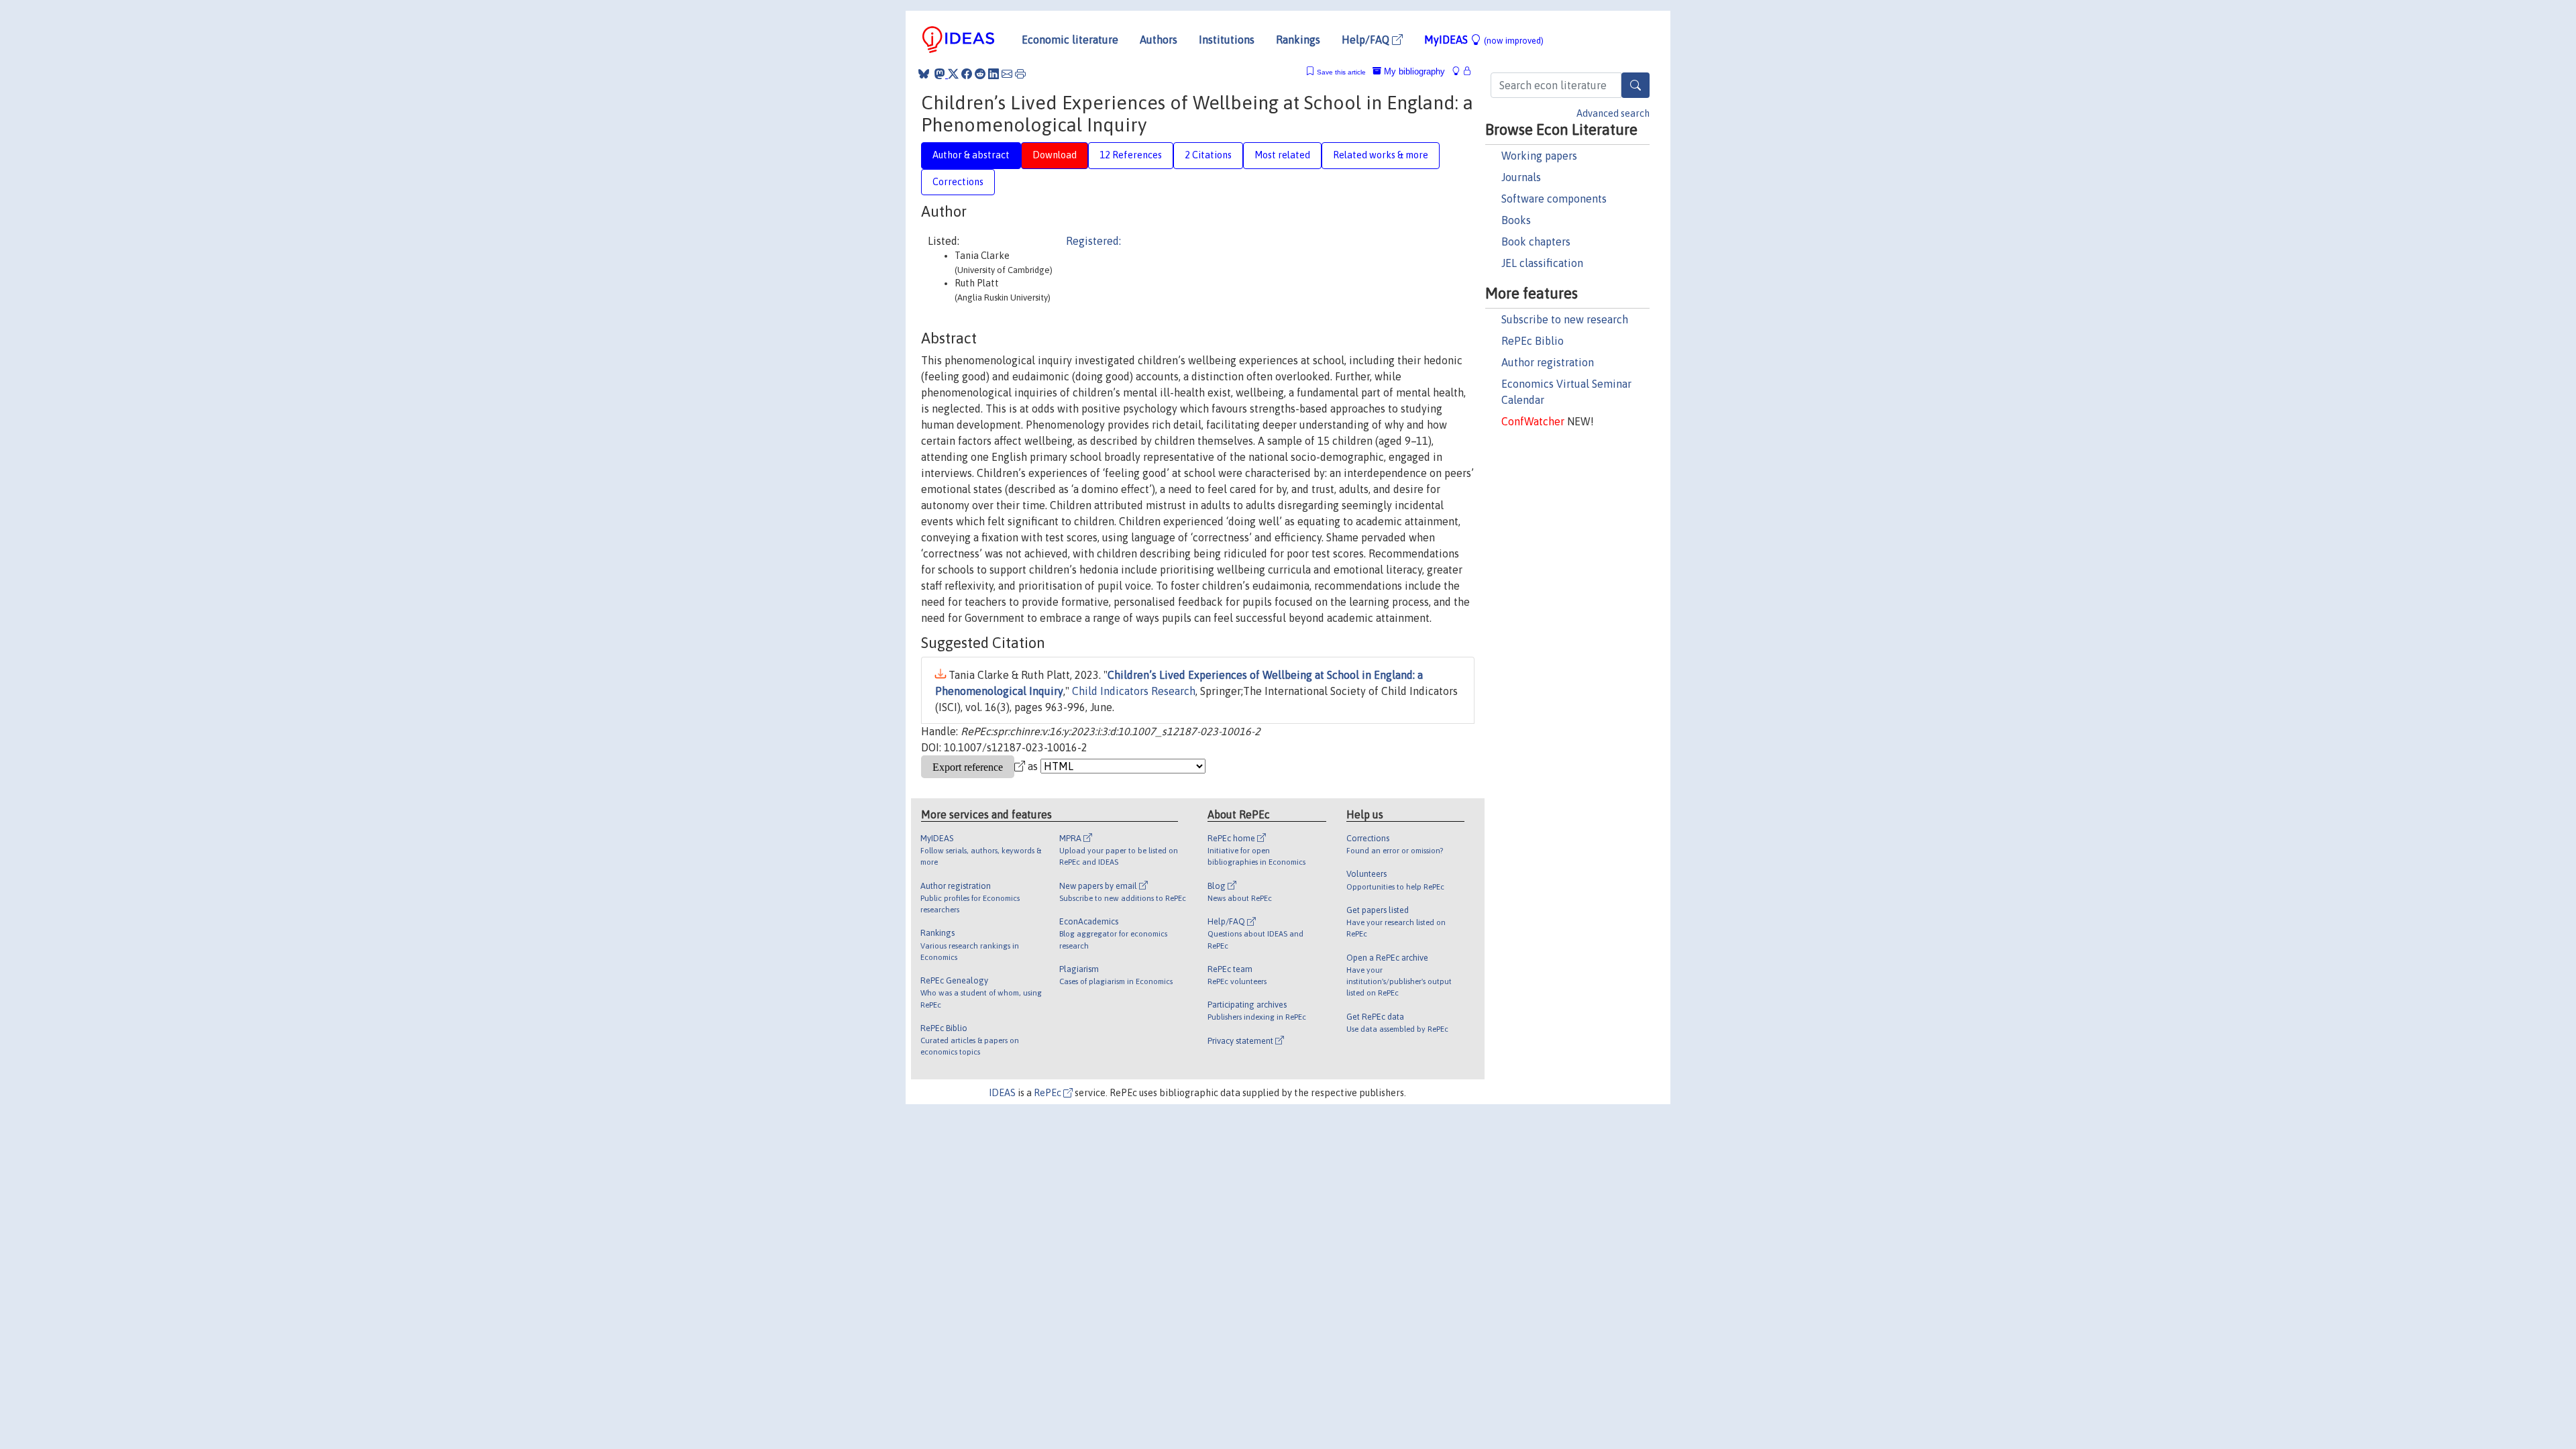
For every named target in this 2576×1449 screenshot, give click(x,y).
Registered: (1093, 241)
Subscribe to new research (1565, 319)
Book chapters (1536, 241)
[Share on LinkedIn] (994, 74)
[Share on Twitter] (953, 74)
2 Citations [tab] (1208, 155)
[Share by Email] (1007, 74)
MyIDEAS (1484, 40)
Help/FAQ (1367, 40)
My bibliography (1413, 71)
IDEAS (1002, 1093)
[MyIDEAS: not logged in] (1460, 71)
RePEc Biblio (1533, 341)
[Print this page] (1020, 74)
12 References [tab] (1131, 155)
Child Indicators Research (1134, 691)
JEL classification (1542, 263)
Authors (1159, 40)
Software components (1554, 199)
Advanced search (1613, 113)
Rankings (1298, 40)
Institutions (1227, 40)
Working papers (1539, 156)
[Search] (1635, 85)
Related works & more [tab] (1381, 155)
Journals (1521, 177)
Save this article (1341, 72)
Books (1516, 220)
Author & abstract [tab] (971, 155)
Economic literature (1070, 40)
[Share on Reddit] (980, 74)
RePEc (1049, 1093)
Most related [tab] (1282, 155)
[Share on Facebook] (967, 74)
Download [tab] (1055, 155)
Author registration (1548, 362)
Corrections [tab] (958, 182)
